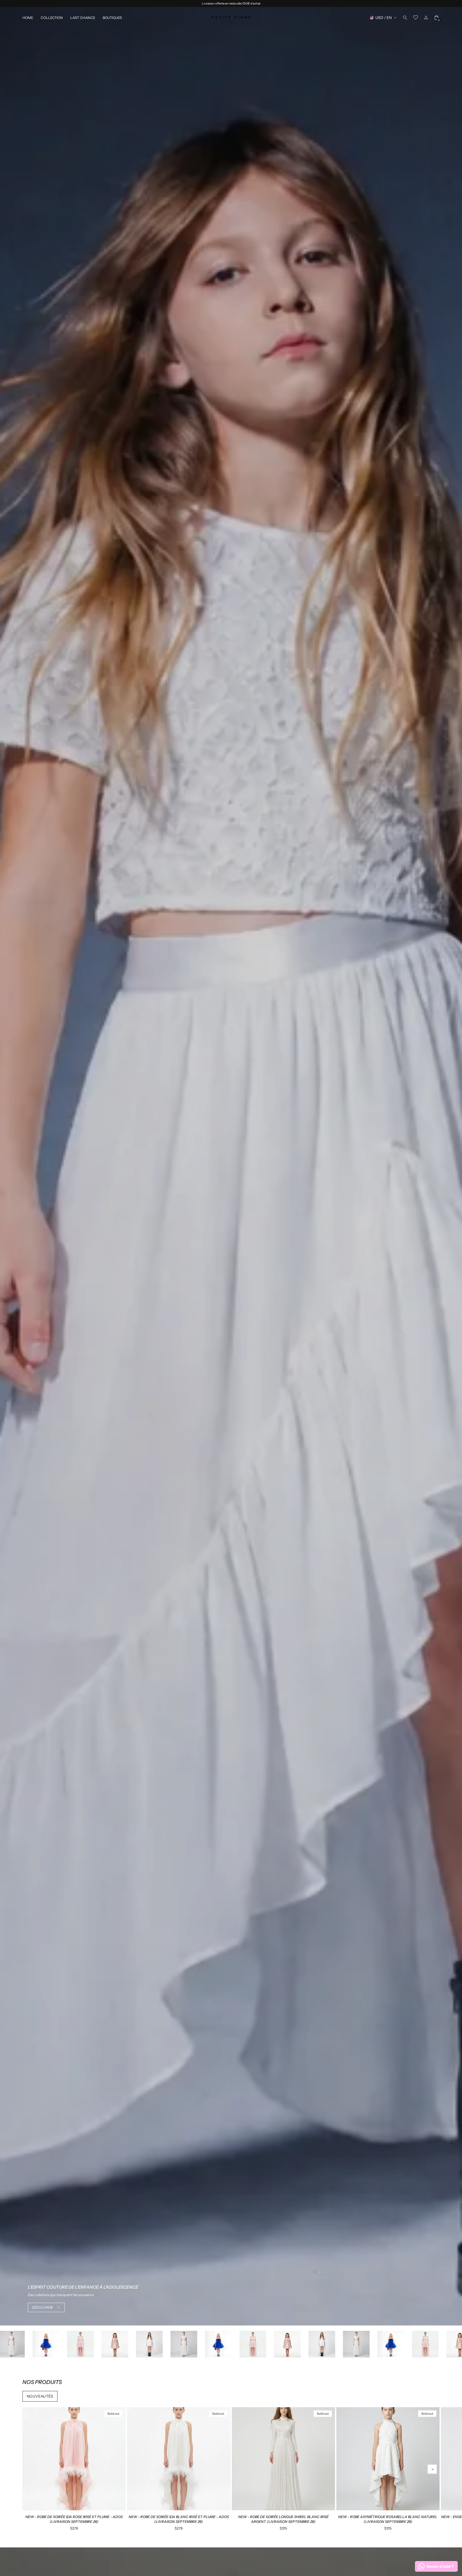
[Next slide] (432, 2469)
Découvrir (43, 2307)
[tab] (64, 2508)
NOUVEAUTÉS (40, 2396)
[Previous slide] (30, 2469)
